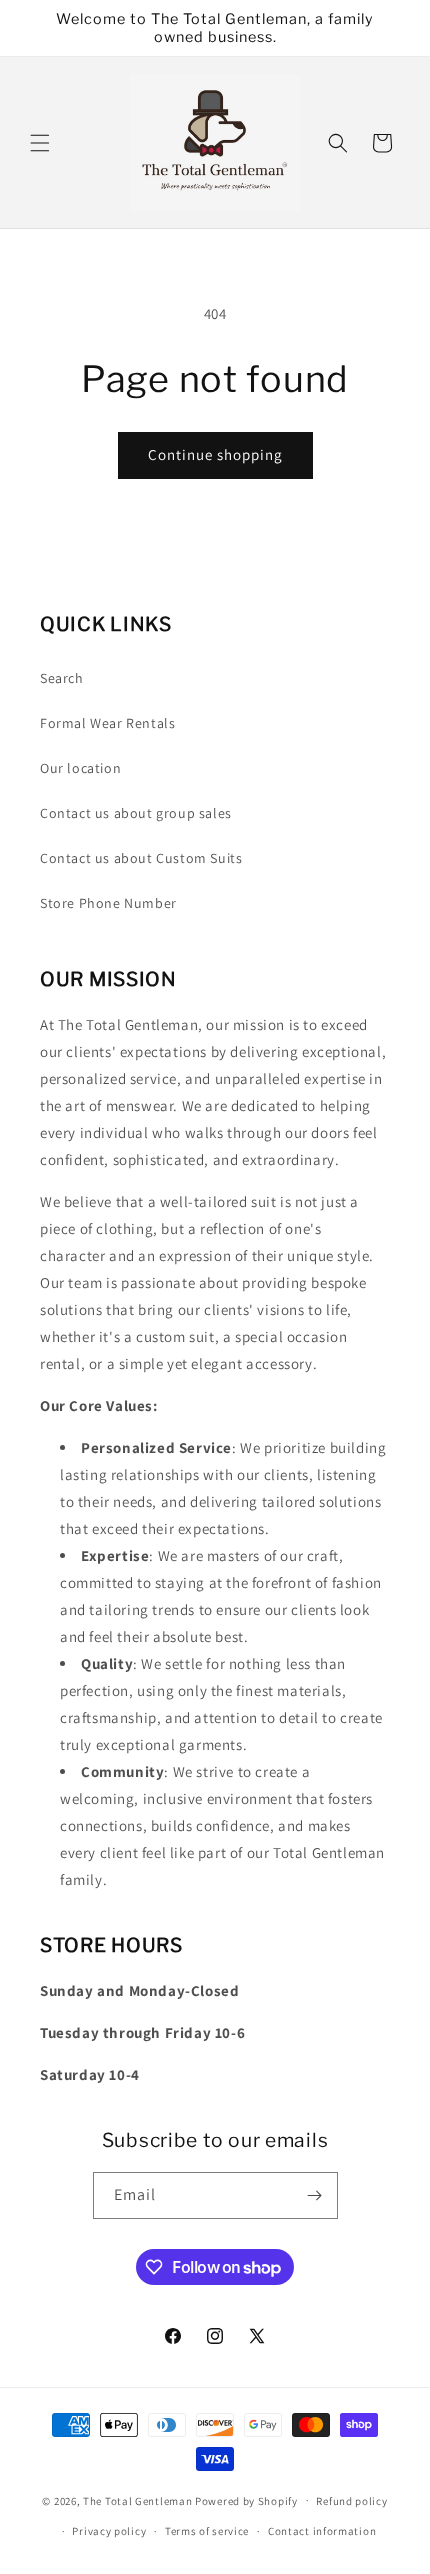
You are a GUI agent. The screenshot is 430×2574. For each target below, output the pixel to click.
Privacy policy (109, 2531)
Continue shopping (215, 454)
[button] (40, 143)
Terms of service (207, 2531)
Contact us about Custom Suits (141, 858)
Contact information (322, 2531)
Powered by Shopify (246, 2500)
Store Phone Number (108, 903)
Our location (80, 768)
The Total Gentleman (137, 2500)
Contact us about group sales (136, 813)
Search (62, 678)
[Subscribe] (315, 2195)
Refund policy (351, 2501)
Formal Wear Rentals (107, 723)
